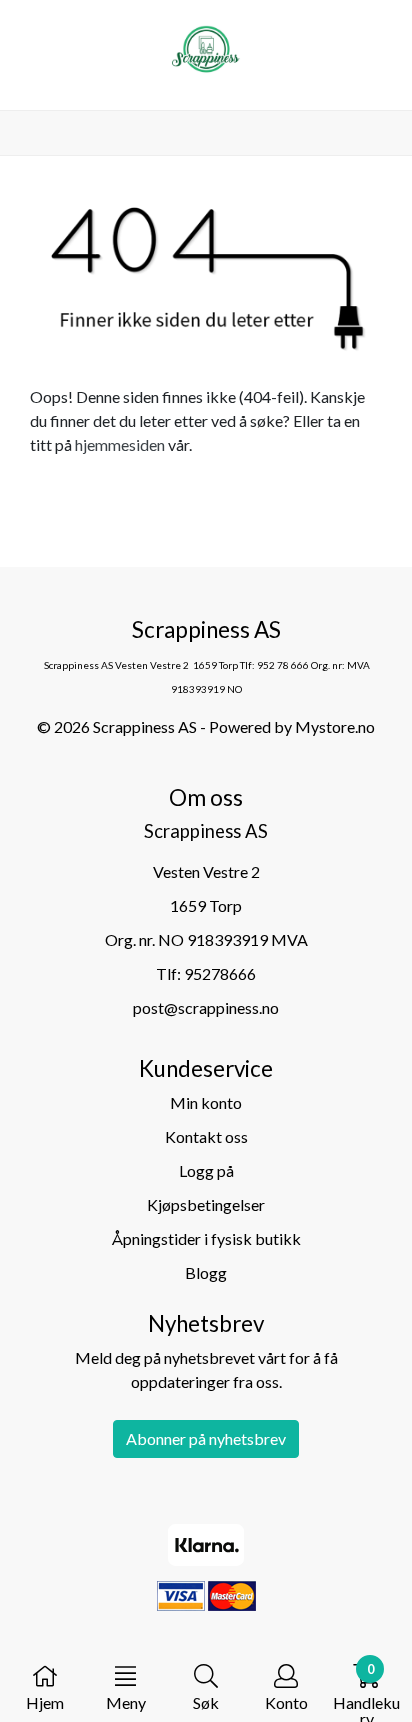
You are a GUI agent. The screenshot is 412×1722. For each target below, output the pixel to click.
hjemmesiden (120, 444)
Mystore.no (335, 726)
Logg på (206, 1170)
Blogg (206, 1272)
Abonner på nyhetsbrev (206, 1438)
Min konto (206, 1102)
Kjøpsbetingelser (206, 1204)
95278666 (220, 973)
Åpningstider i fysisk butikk (206, 1238)
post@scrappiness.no (206, 1007)
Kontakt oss (206, 1136)
